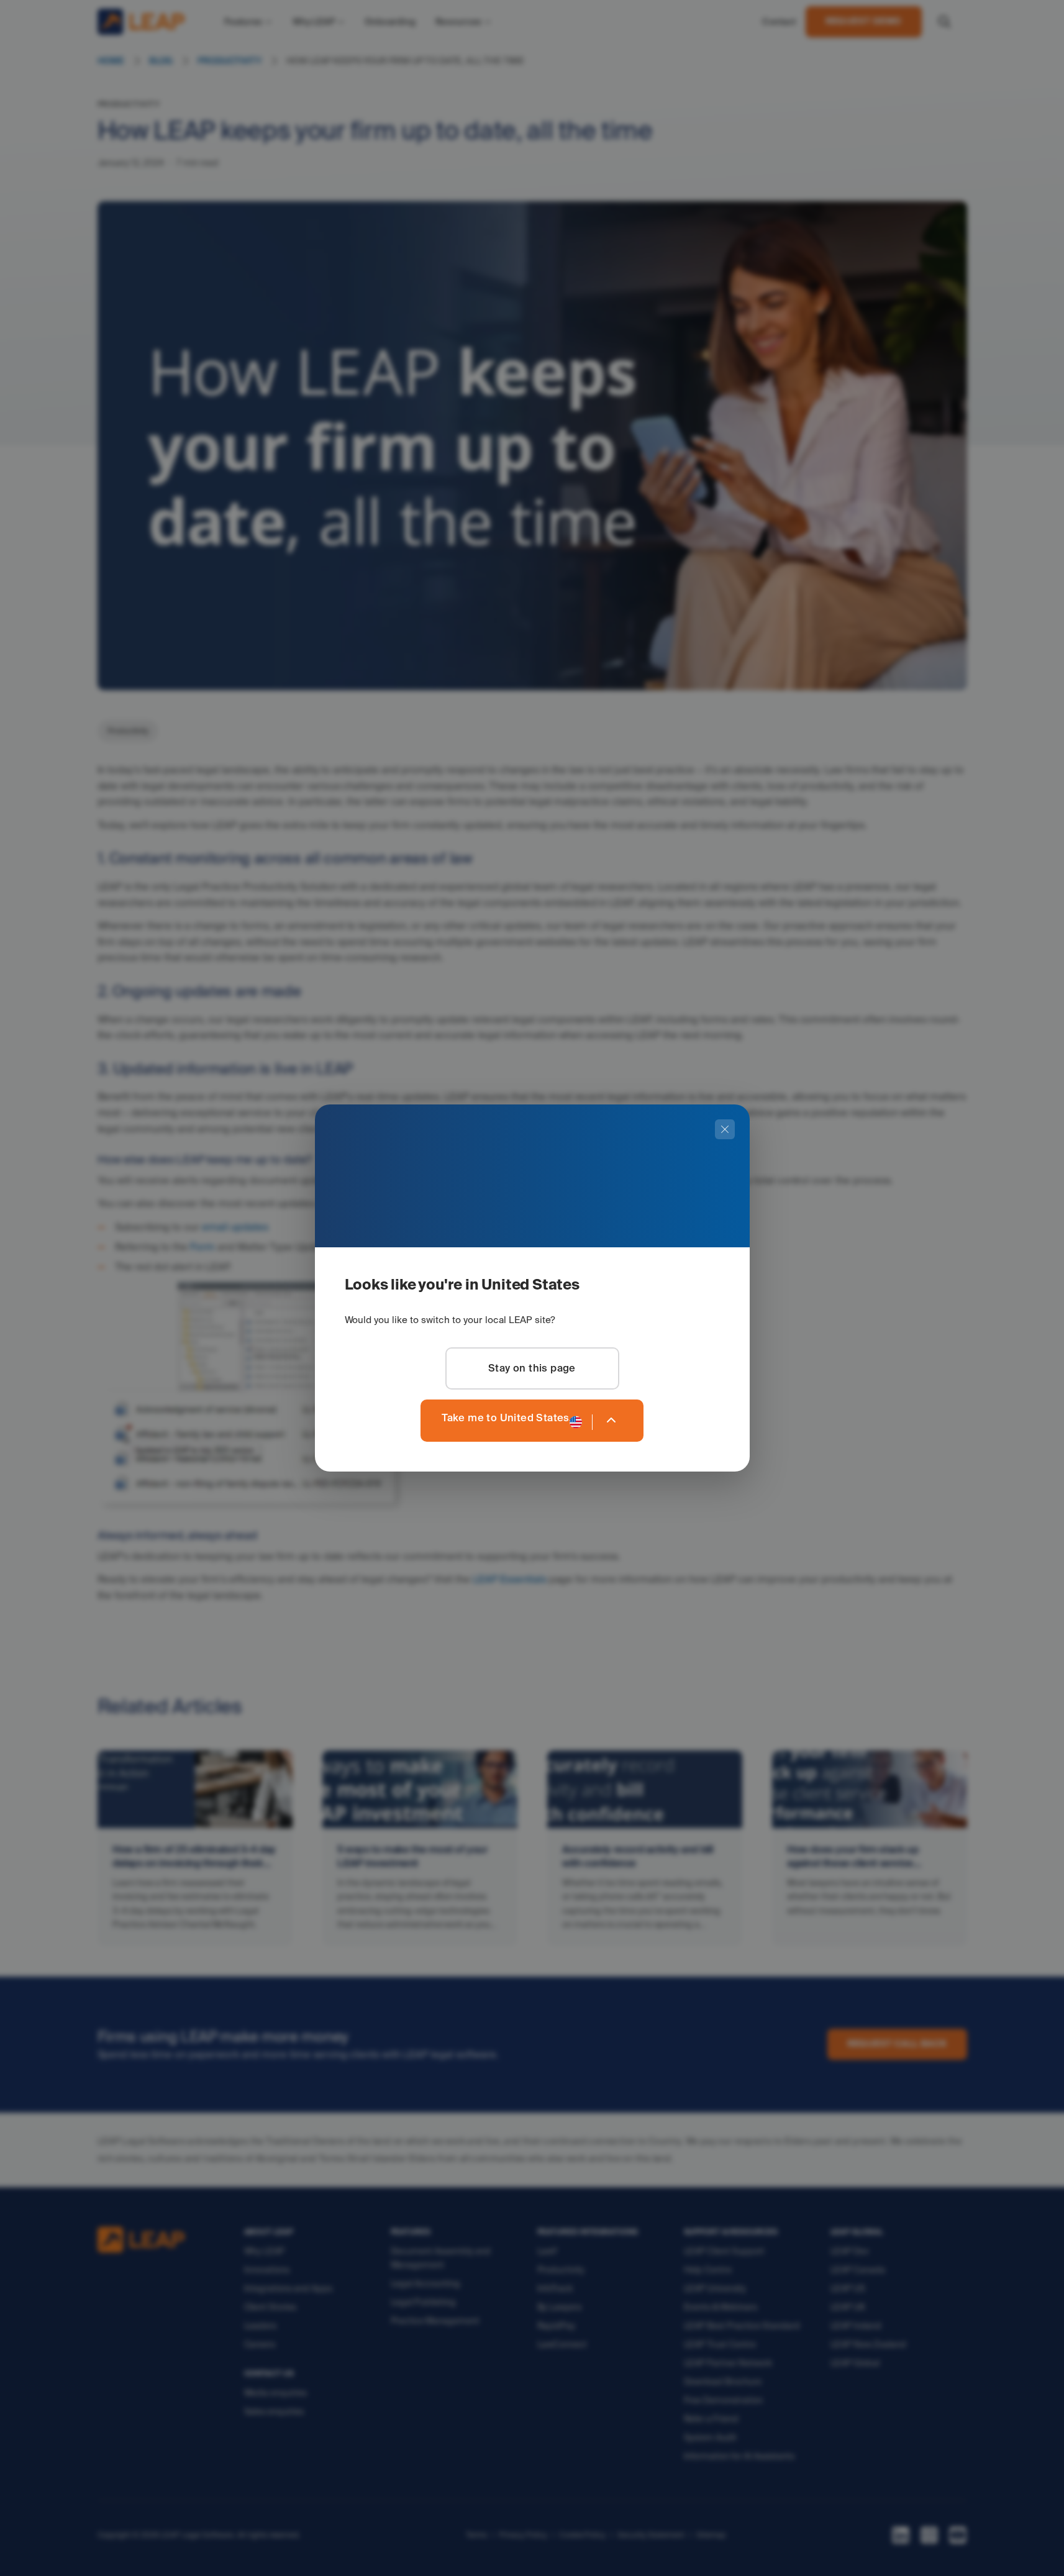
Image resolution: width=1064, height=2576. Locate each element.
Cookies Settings (721, 2547)
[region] (532, 2548)
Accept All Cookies (903, 2547)
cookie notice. (433, 2563)
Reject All (809, 2547)
